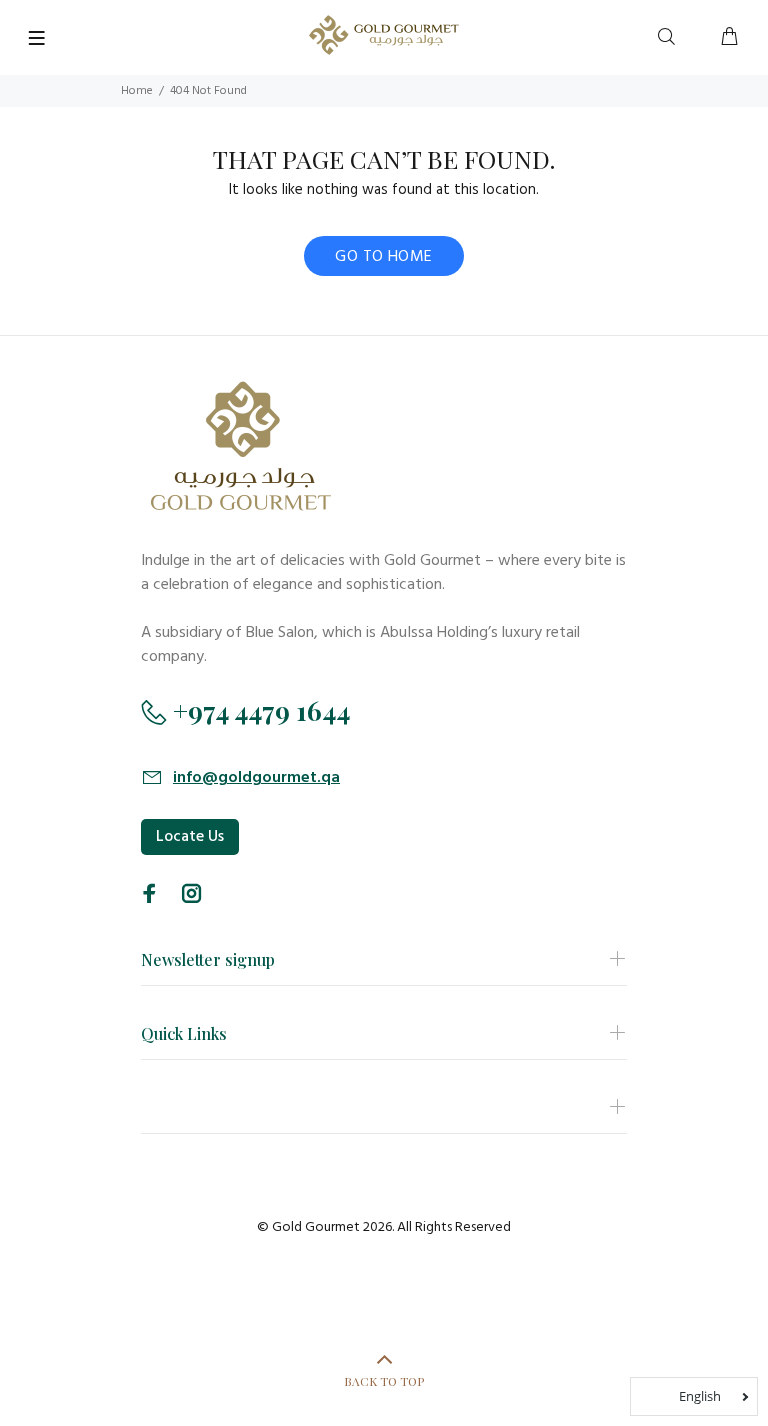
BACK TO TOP (384, 1381)
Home (137, 91)
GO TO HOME (384, 257)
